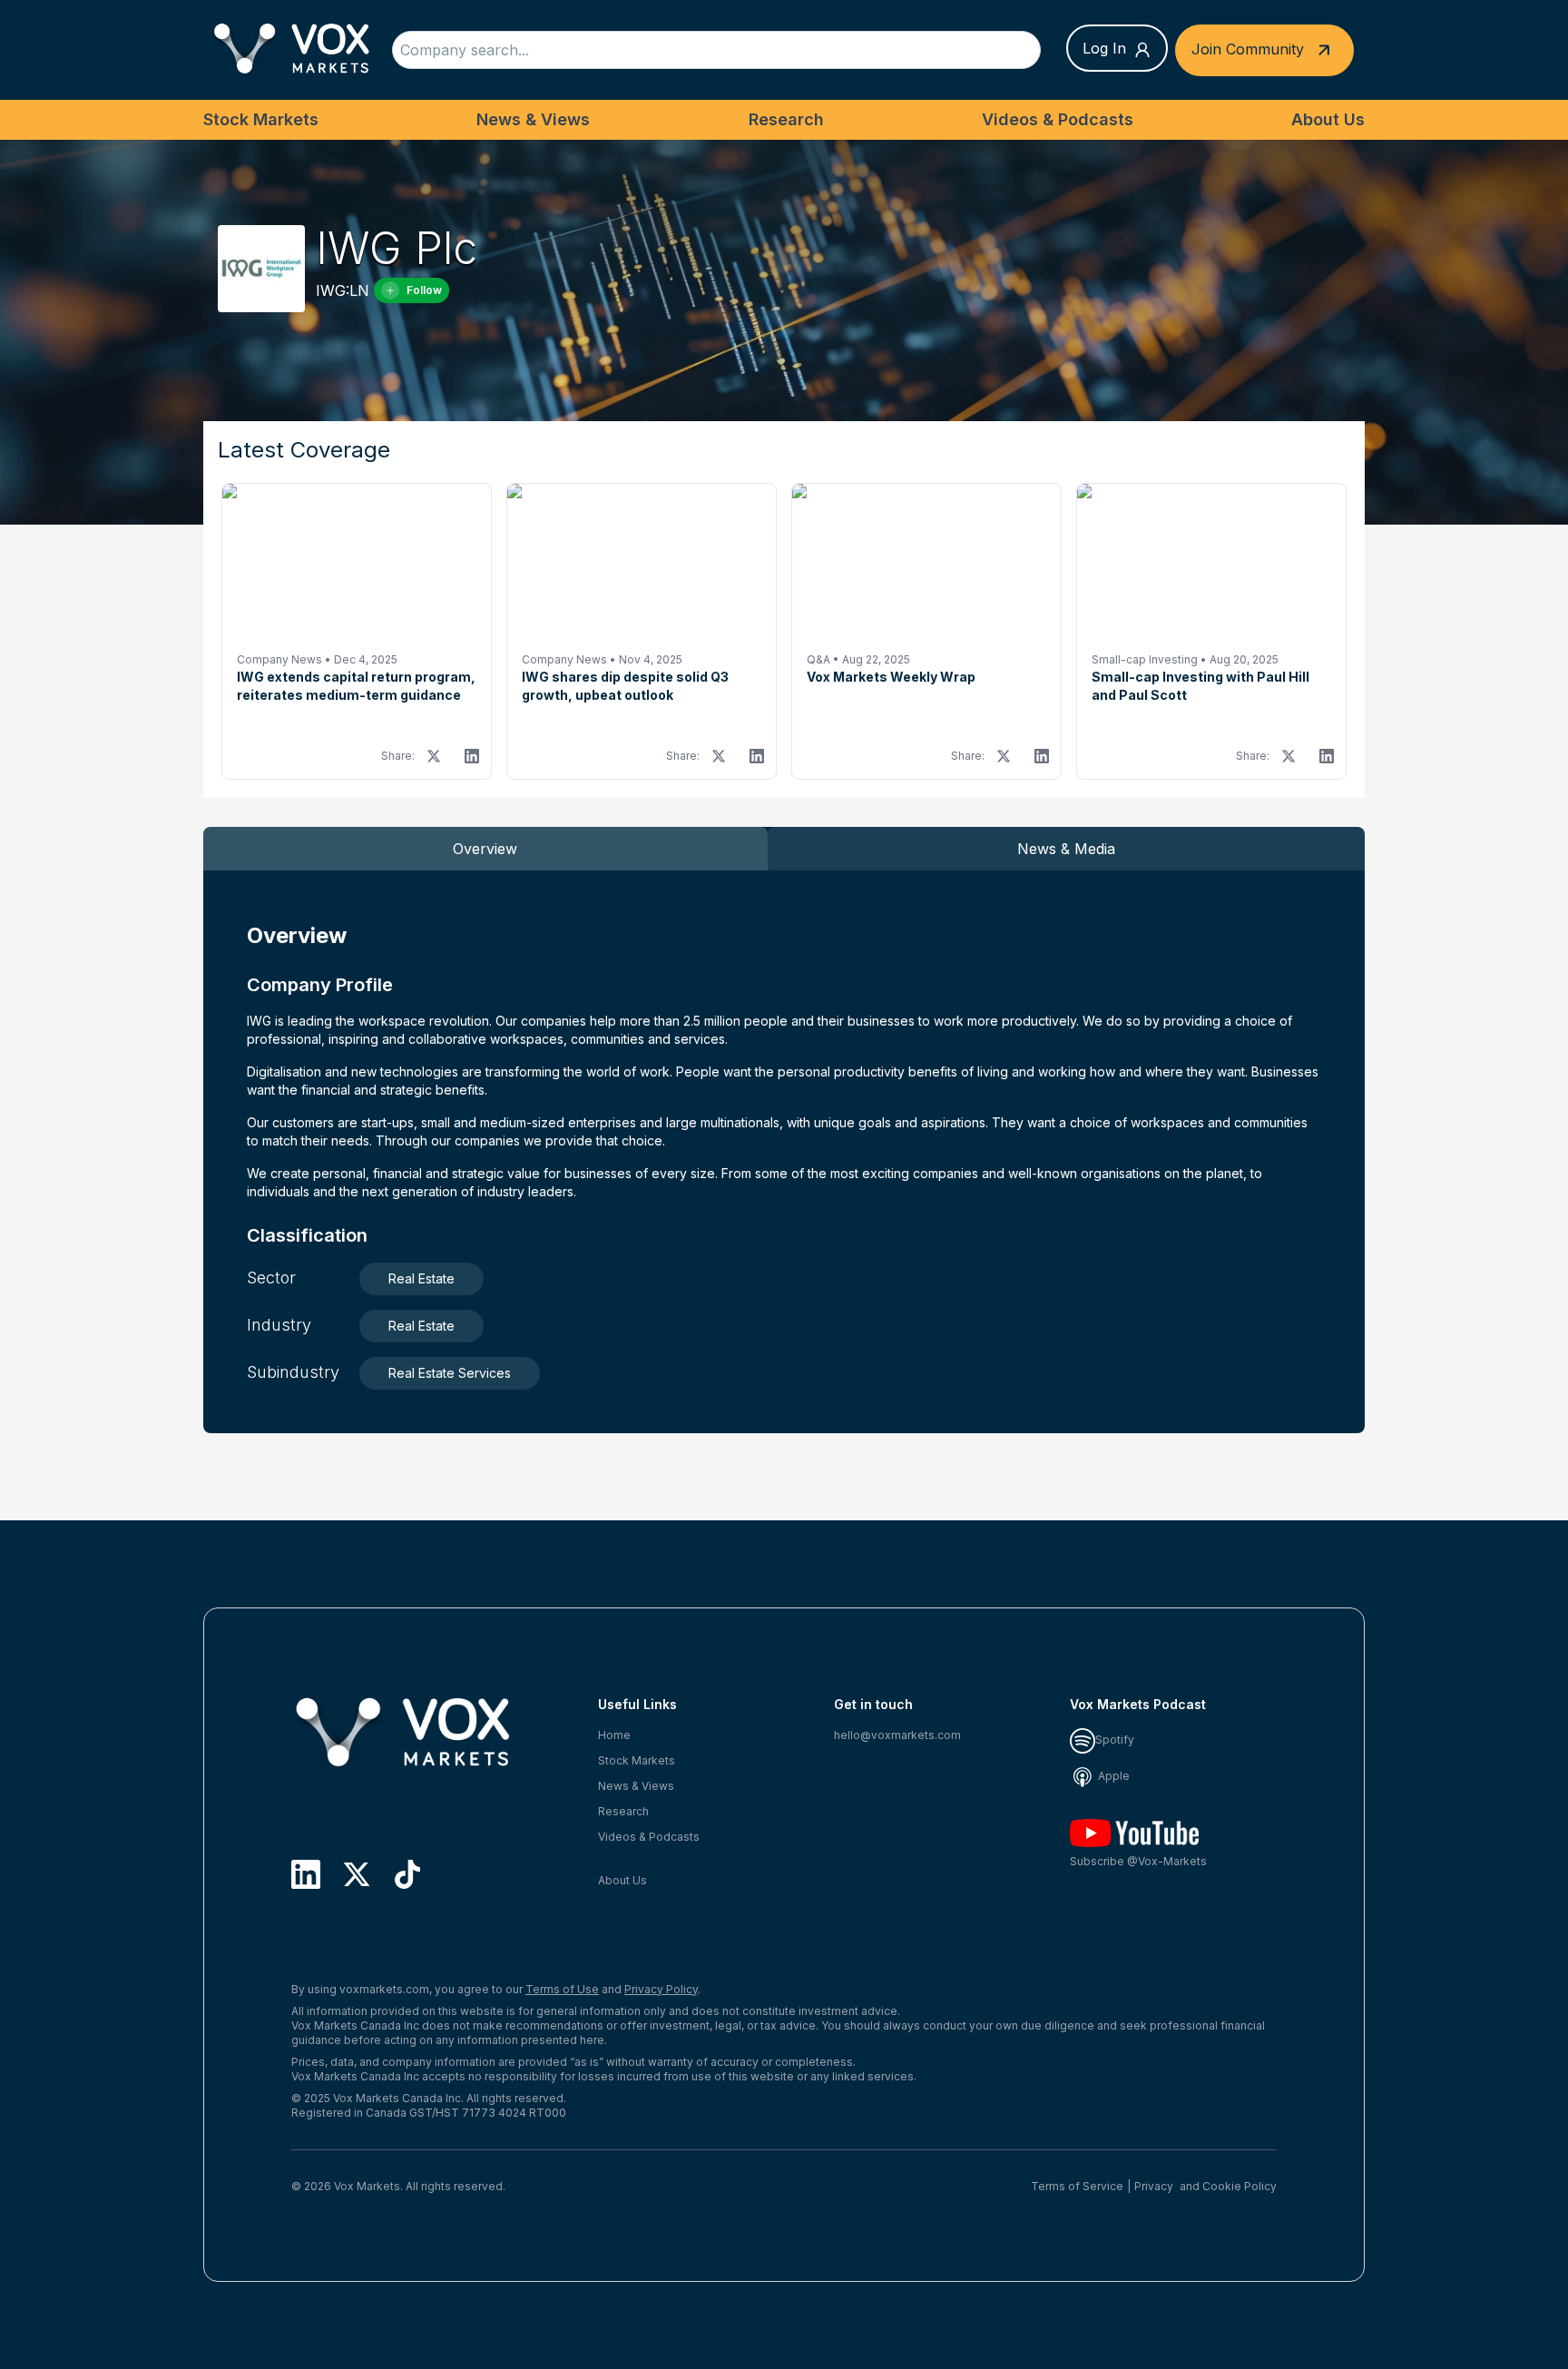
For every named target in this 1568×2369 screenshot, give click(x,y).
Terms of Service (1077, 2186)
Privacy (1154, 2186)
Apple (1112, 1776)
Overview (485, 849)
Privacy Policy (661, 1989)
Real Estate (421, 1278)
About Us (1328, 119)
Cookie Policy (1240, 2186)
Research (786, 119)
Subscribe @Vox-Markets (1138, 1861)
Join (1248, 48)
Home (614, 1735)
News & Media (1066, 849)
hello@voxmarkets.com (897, 1735)
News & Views (533, 119)
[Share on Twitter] (434, 756)
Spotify (1115, 1740)
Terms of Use (562, 1989)
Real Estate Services (450, 1373)
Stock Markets (261, 119)
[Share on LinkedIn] (472, 756)
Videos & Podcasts (1058, 119)
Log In (1104, 48)
